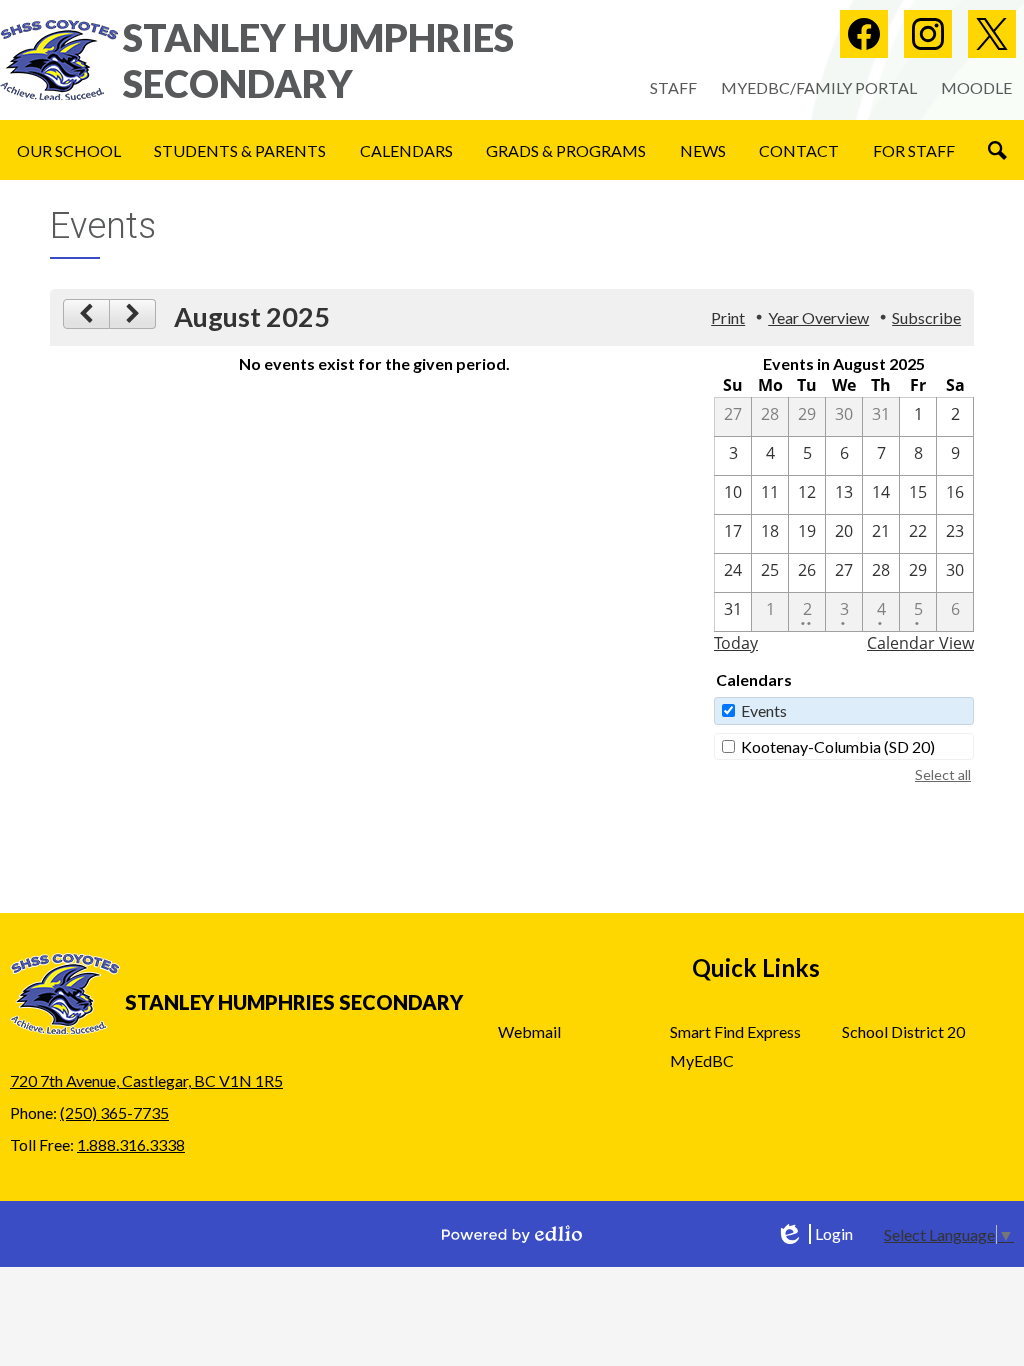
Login (814, 1234)
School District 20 (903, 1031)
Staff (673, 87)
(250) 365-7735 (114, 1112)
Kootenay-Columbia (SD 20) (838, 746)
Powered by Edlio (512, 1234)
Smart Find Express (735, 1031)
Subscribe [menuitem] (926, 317)
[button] (69, 150)
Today (736, 643)
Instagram (928, 34)
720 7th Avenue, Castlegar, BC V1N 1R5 (146, 1080)
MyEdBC (702, 1060)
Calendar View (920, 643)
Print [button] (728, 317)
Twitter (992, 34)
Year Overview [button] (818, 317)
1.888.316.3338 (131, 1144)
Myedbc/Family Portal (819, 87)
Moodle (976, 87)
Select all (943, 774)
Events (764, 710)
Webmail (529, 1031)
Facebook (864, 34)
